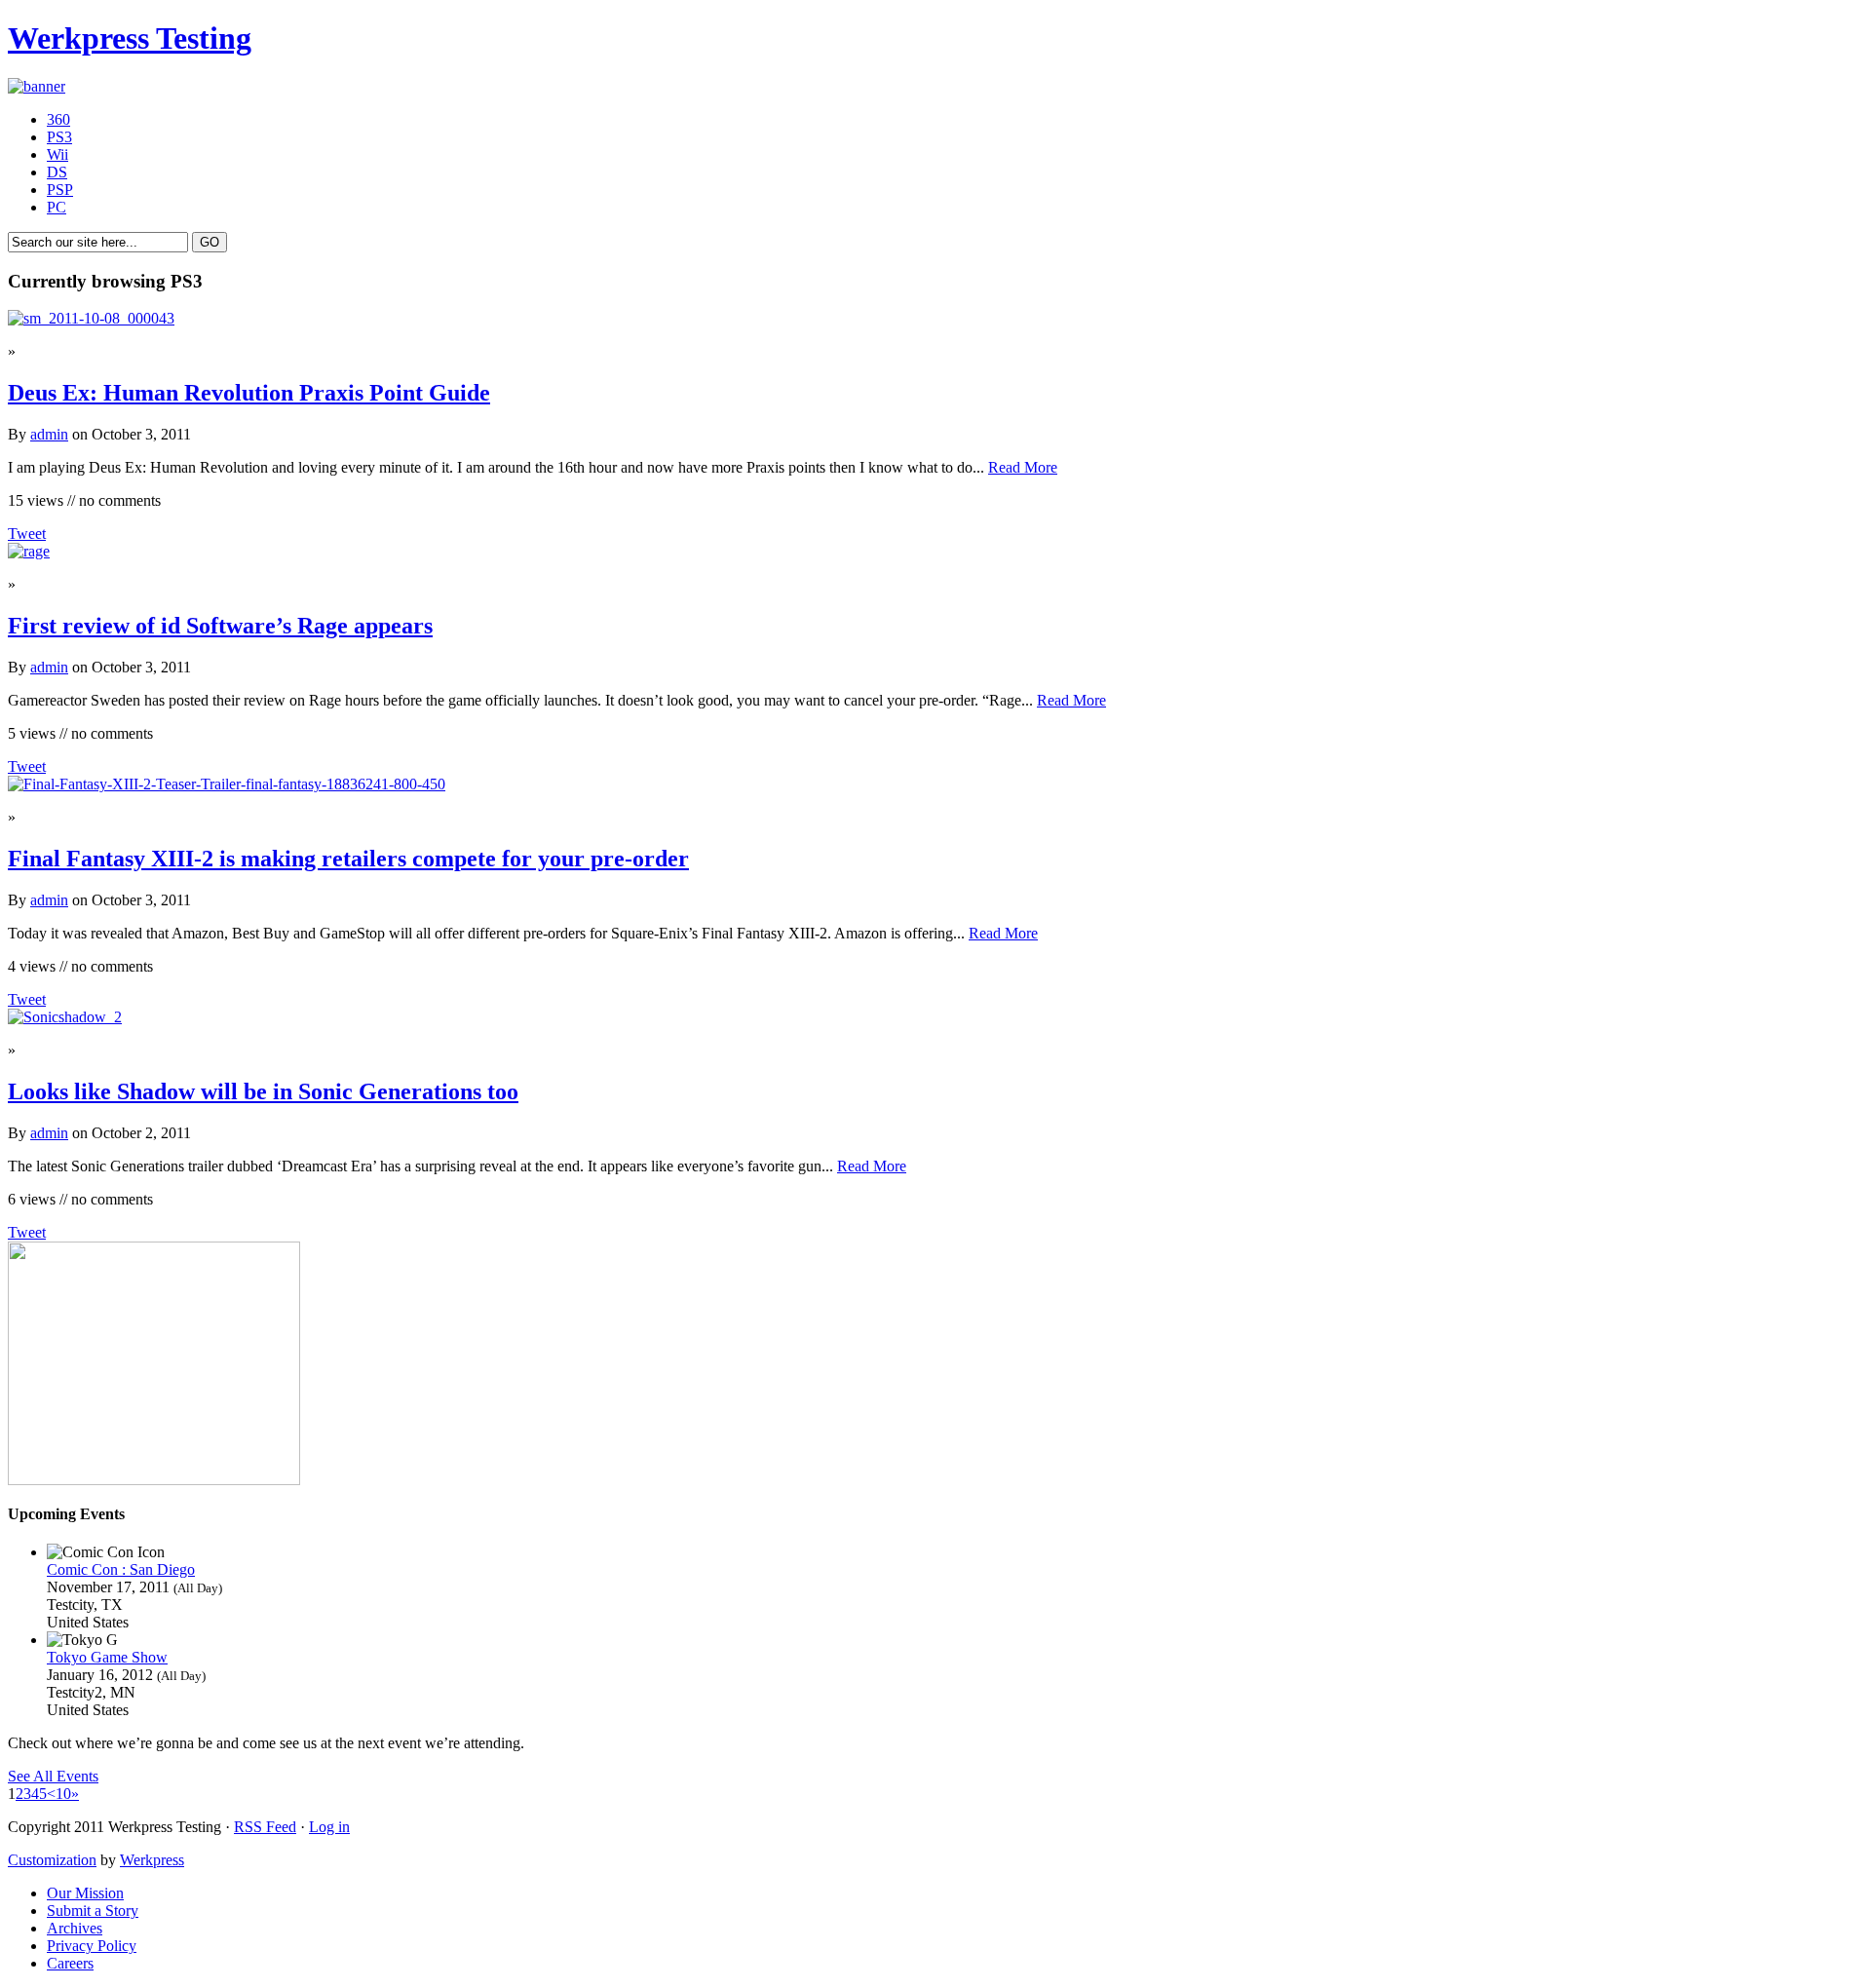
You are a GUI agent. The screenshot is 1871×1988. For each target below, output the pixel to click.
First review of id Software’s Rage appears (220, 626)
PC (57, 207)
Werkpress (152, 1860)
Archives (75, 1928)
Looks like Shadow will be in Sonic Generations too (263, 1091)
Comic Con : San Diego (121, 1569)
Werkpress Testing (130, 38)
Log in (329, 1827)
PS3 (59, 137)
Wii (57, 154)
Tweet (27, 534)
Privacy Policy (92, 1946)
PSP (60, 190)
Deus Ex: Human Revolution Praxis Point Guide (249, 393)
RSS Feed (265, 1827)
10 (63, 1794)
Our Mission (85, 1893)
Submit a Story (93, 1911)
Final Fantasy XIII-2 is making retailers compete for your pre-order (348, 859)
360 (58, 119)
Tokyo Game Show (107, 1657)
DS (57, 172)
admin (49, 434)
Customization (52, 1860)
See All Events (53, 1776)
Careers (70, 1963)
